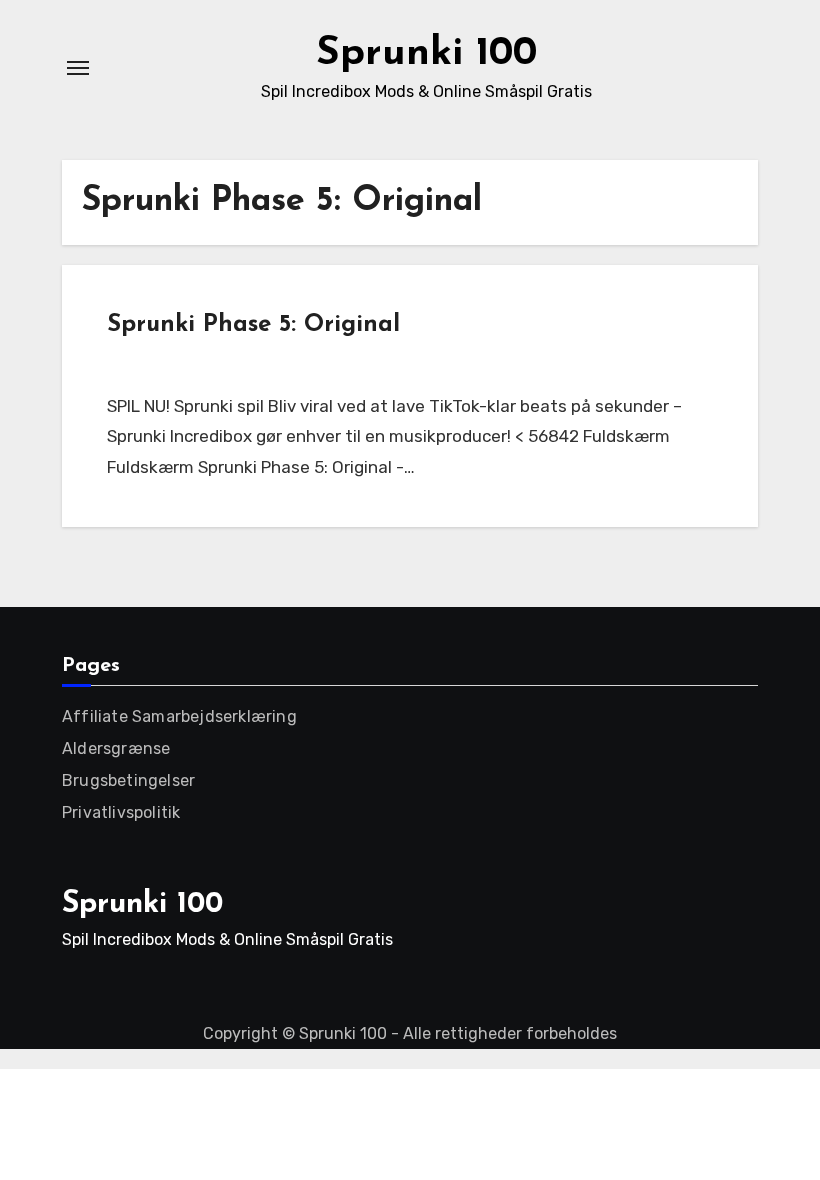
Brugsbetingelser (128, 780)
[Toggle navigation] (78, 68)
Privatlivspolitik (121, 812)
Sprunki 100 (426, 54)
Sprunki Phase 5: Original (253, 325)
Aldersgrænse (116, 748)
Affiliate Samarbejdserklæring (179, 716)
